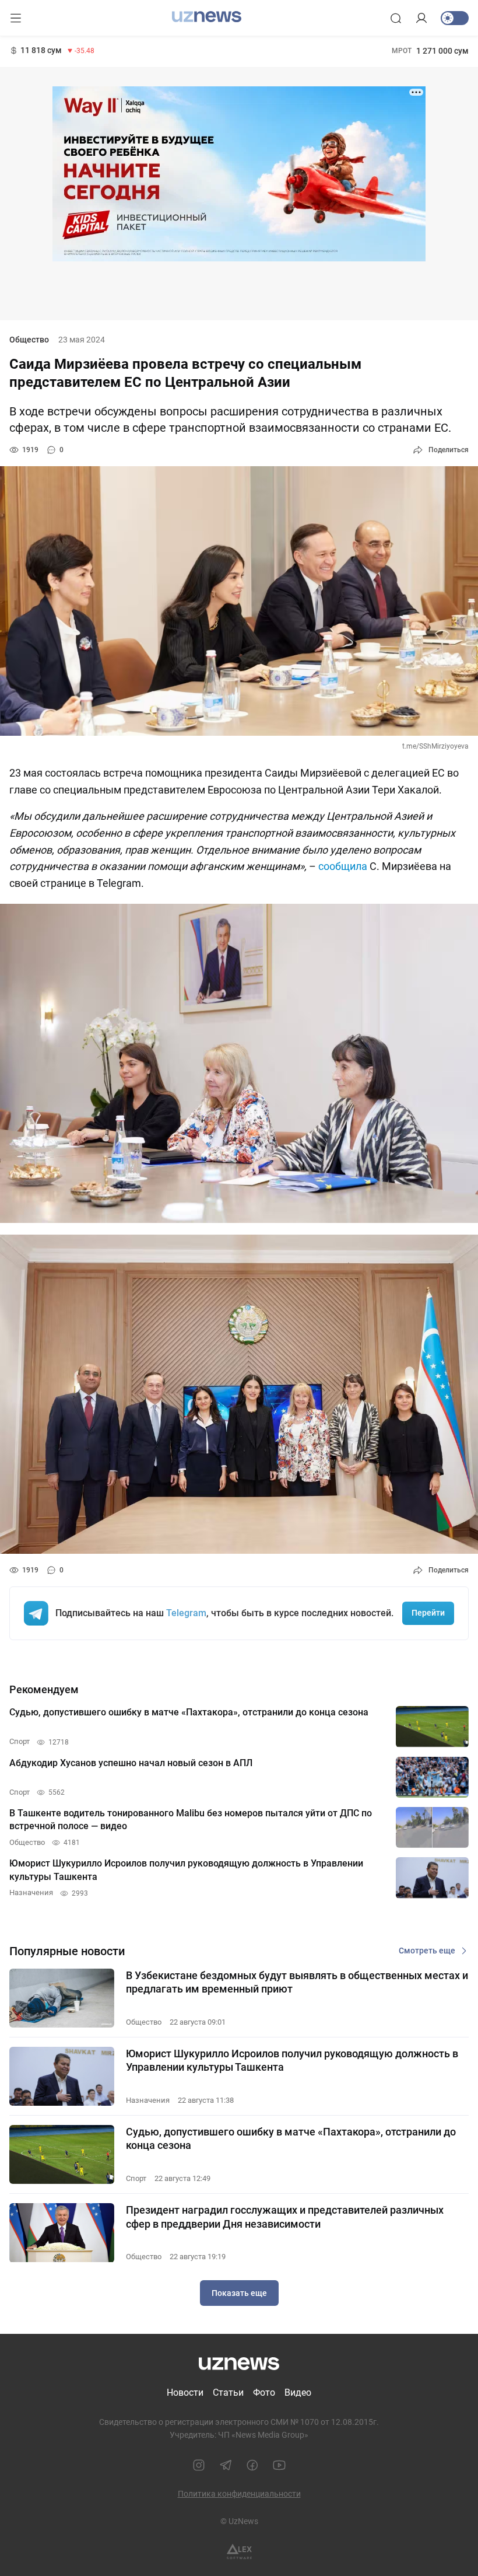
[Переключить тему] (455, 18)
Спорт (136, 2178)
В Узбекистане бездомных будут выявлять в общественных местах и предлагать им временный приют (297, 1982)
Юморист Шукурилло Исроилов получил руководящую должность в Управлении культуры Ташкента (292, 2060)
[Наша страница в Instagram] (199, 2465)
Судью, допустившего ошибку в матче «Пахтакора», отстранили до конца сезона (291, 2138)
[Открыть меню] (16, 18)
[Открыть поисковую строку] (396, 18)
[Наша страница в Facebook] (252, 2465)
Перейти (428, 1613)
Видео (298, 2393)
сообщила (343, 866)
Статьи (228, 2393)
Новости (185, 2393)
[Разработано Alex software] (239, 2552)
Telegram (186, 1613)
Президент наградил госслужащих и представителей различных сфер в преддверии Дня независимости (285, 2217)
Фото (264, 2393)
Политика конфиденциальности (239, 2494)
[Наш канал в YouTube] (279, 2465)
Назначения (148, 2100)
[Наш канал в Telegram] (226, 2465)
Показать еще (239, 2293)
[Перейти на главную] (207, 17)
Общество (29, 340)
